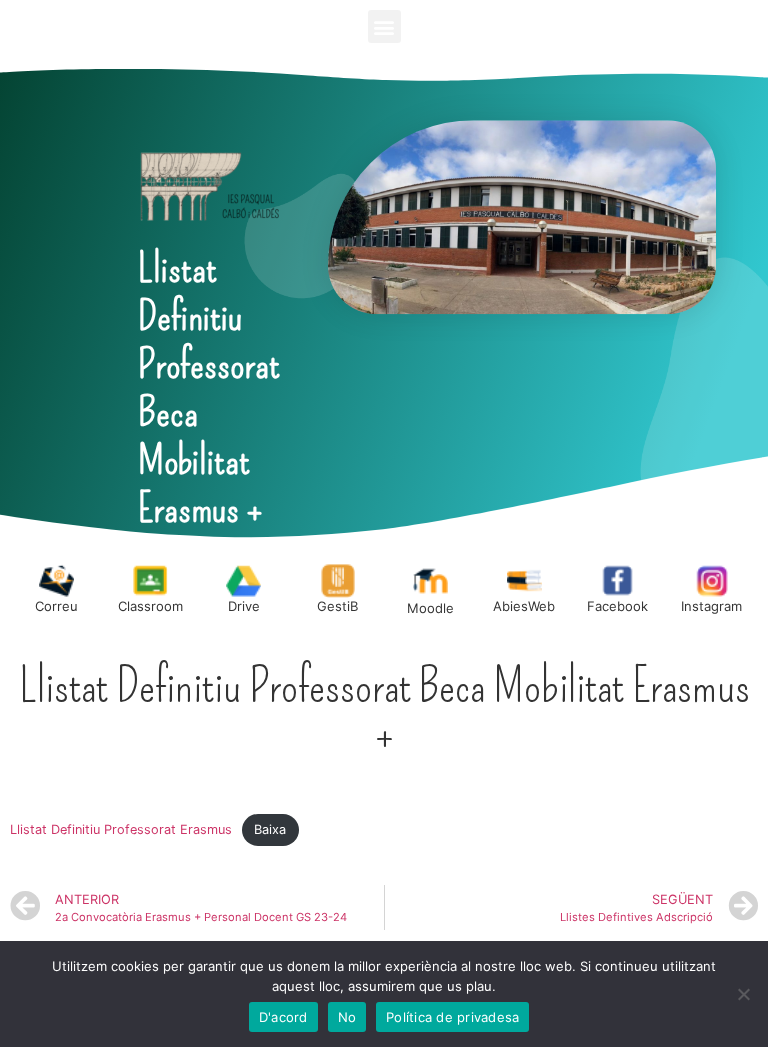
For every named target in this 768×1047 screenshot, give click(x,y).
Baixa (270, 829)
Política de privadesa (452, 1017)
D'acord (283, 1017)
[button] (384, 26)
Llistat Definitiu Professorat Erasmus (121, 829)
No (347, 1017)
